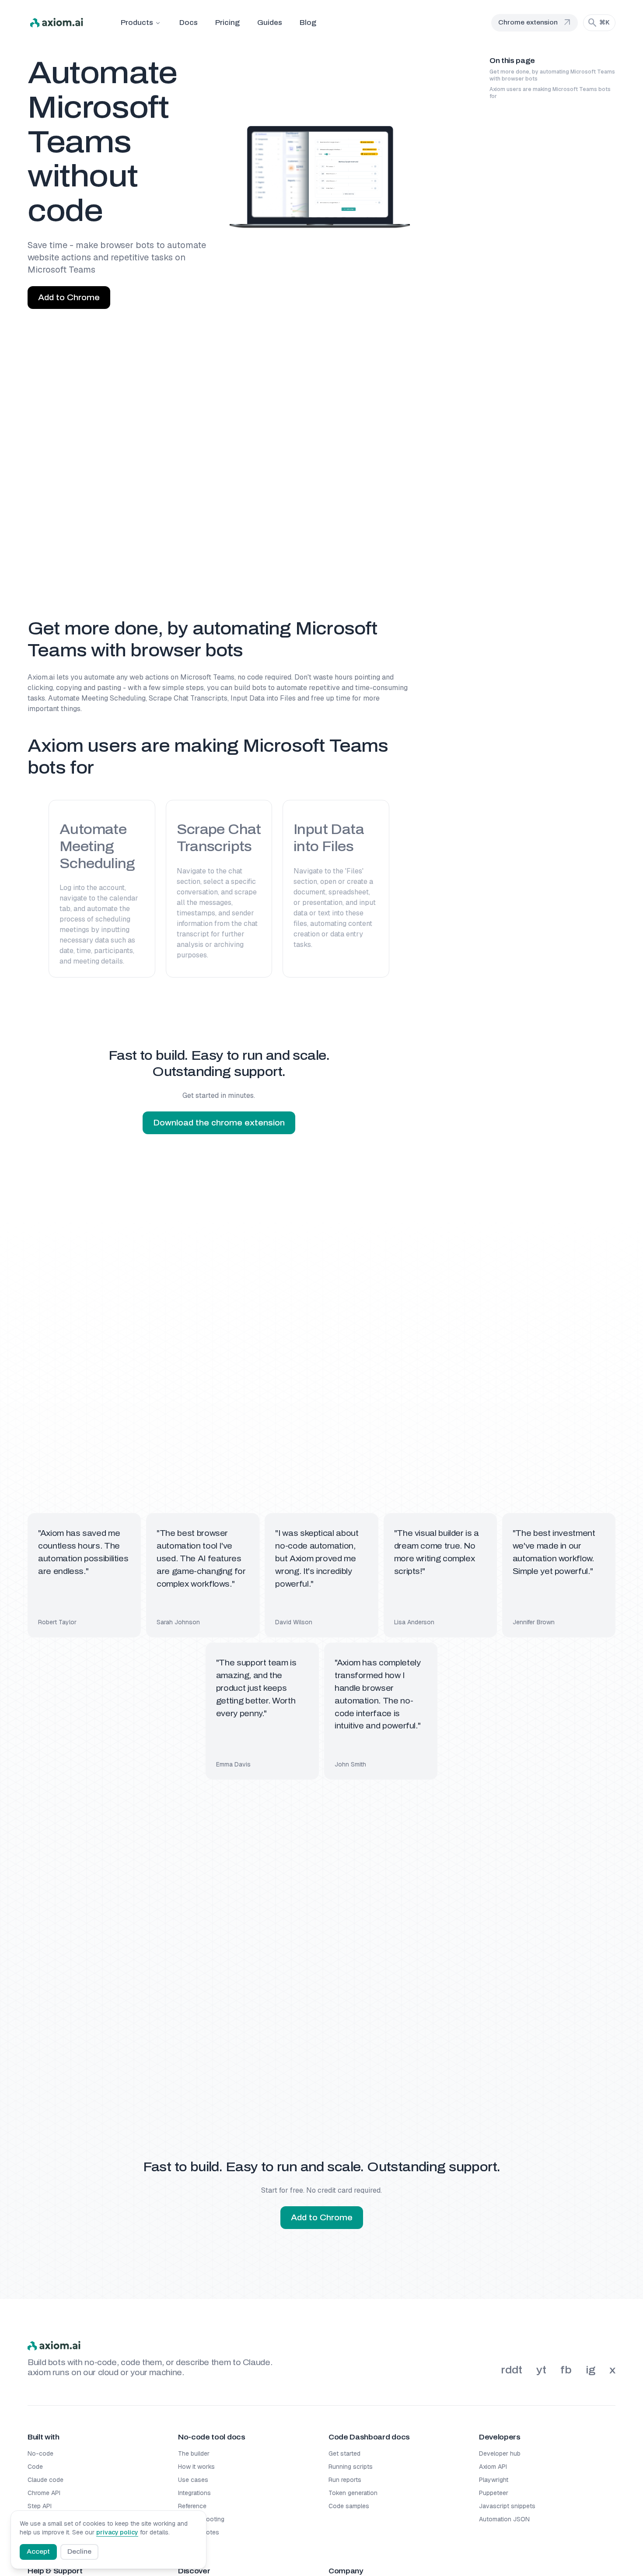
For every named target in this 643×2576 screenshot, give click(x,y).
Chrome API (44, 2493)
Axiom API (493, 2467)
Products (137, 23)
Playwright (494, 2480)
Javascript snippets (507, 2506)
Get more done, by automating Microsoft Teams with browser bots (552, 75)
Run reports (345, 2480)
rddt (512, 2370)
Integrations (194, 2493)
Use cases (193, 2480)
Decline (79, 2552)
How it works (196, 2467)
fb (566, 2370)
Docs (189, 23)
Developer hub (500, 2453)
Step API (40, 2506)
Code (35, 2467)
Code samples (349, 2506)
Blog (308, 23)
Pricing (227, 23)
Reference (192, 2506)
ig (591, 2370)
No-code (40, 2453)
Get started (344, 2453)
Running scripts (351, 2467)
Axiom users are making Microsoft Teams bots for (550, 93)
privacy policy (117, 2532)
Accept (38, 2552)
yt (541, 2370)
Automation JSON (504, 2519)
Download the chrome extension (219, 1123)
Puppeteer (494, 2493)
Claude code (45, 2480)
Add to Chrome (69, 298)
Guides (270, 23)
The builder (194, 2453)
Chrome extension (535, 23)
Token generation (353, 2493)
